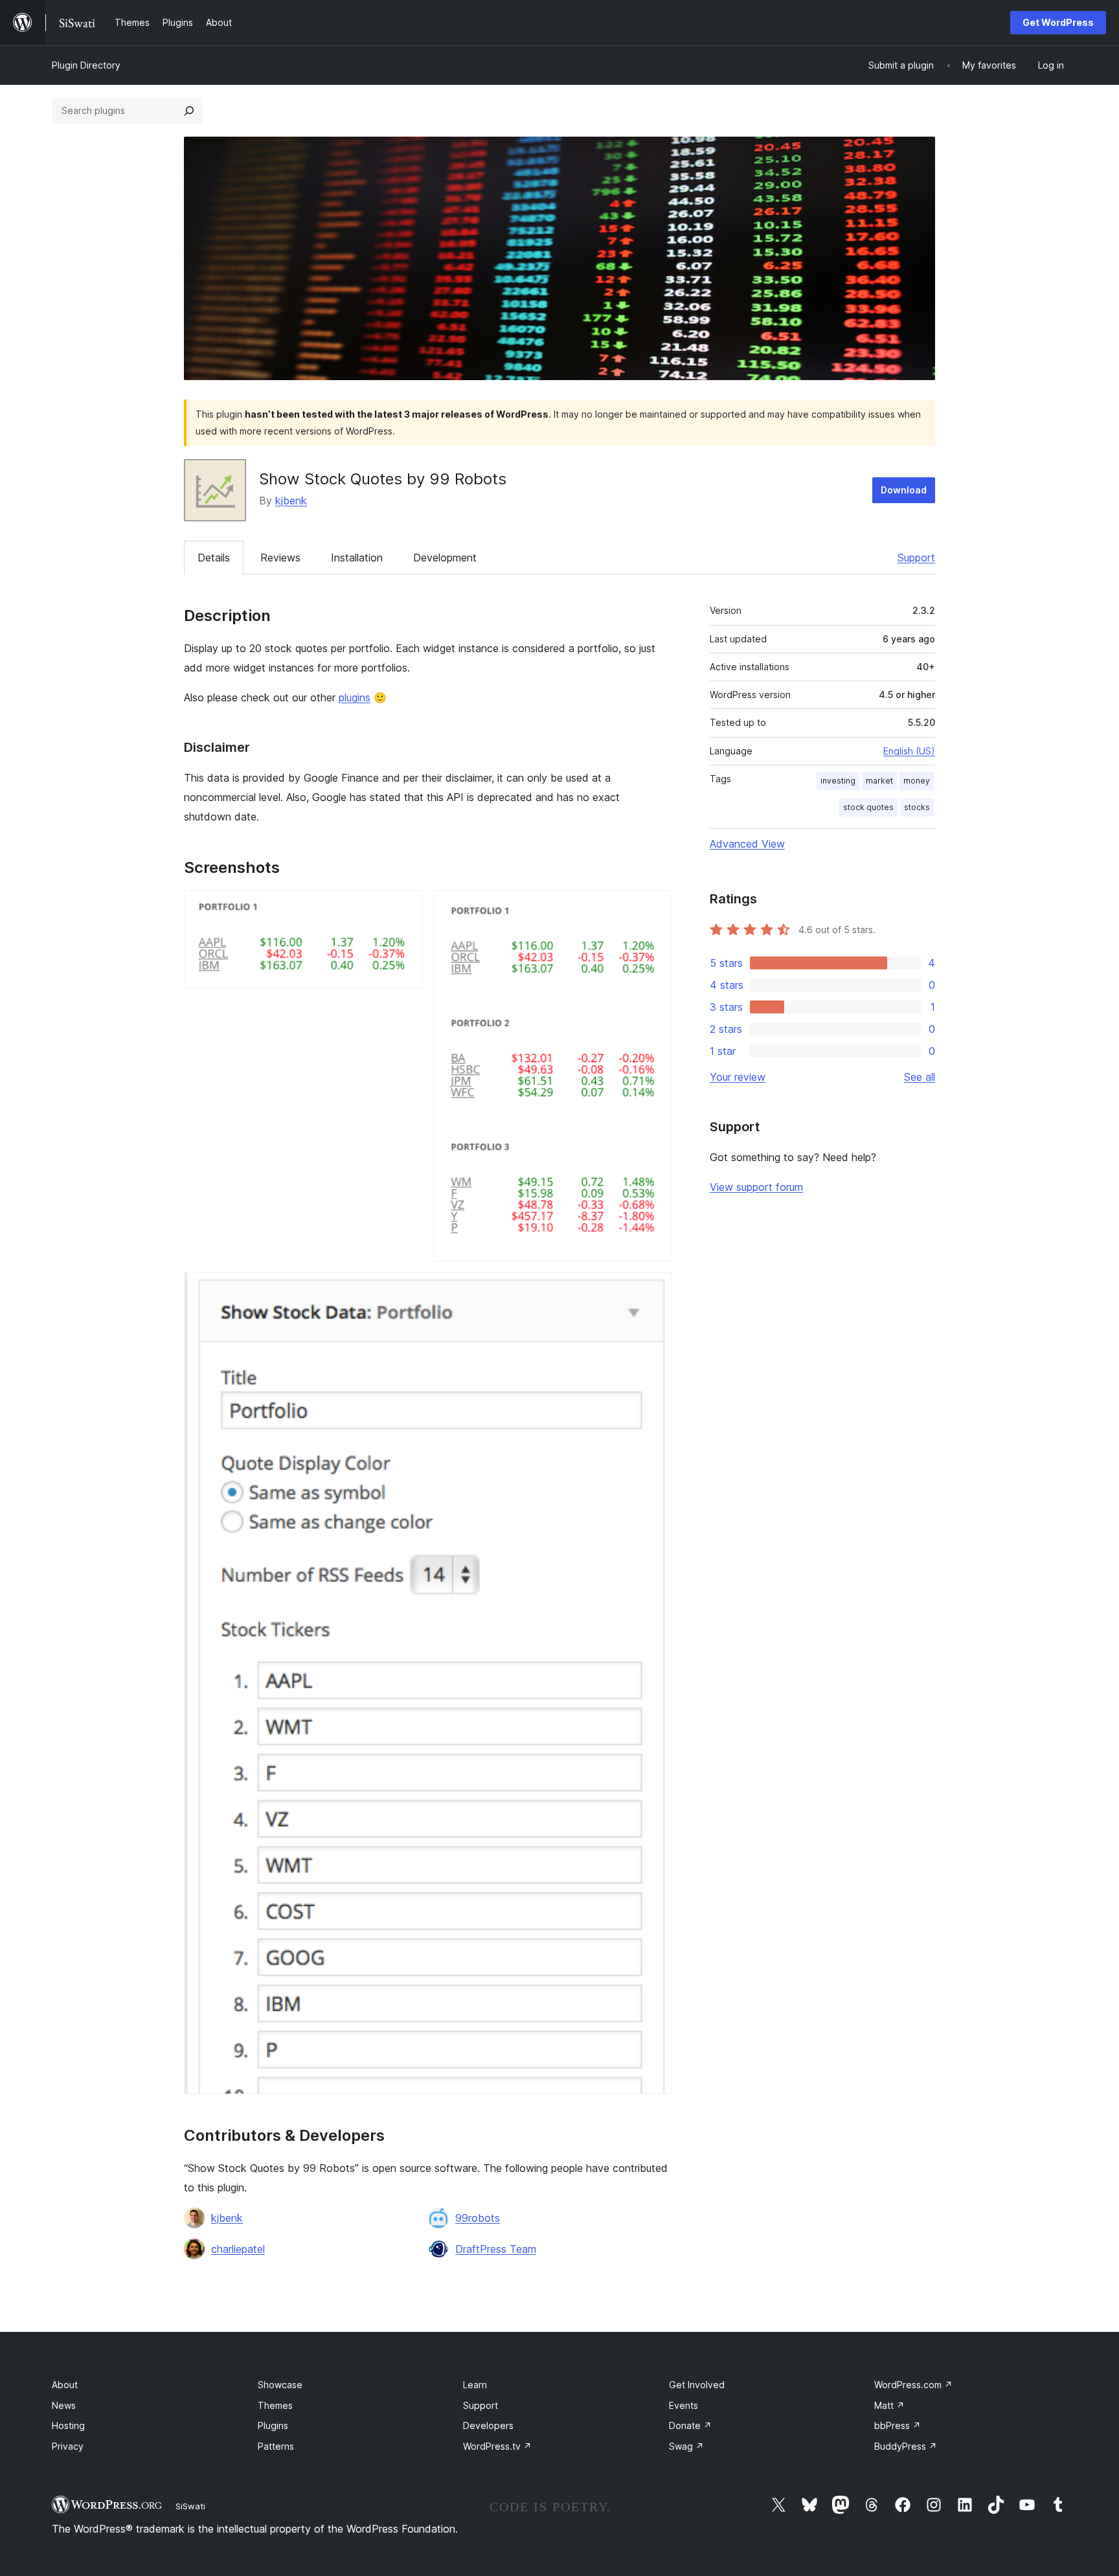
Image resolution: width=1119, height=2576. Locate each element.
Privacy (68, 2446)
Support (916, 558)
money (917, 781)
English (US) (909, 751)
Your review (738, 1077)
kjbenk (291, 501)
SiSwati (190, 2506)
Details (214, 558)
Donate (690, 2425)
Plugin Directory (86, 65)
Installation (357, 558)
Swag (686, 2446)
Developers (488, 2425)
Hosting (68, 2425)
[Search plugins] (189, 111)
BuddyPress (906, 2446)
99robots (478, 2218)
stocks (917, 807)
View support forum (756, 1187)
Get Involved (697, 2385)
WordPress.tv (497, 2446)
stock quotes (868, 807)
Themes (275, 2405)
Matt (889, 2405)
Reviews (280, 558)
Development (445, 558)
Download (904, 490)
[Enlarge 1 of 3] (405, 908)
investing (838, 781)
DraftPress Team (496, 2249)
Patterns (276, 2446)
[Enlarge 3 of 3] (655, 1289)
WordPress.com (913, 2385)
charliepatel (238, 2249)
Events (684, 2405)
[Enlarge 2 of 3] (655, 908)
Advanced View (747, 844)
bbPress (898, 2425)
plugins (355, 697)
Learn (475, 2385)
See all (920, 1077)
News (64, 2405)
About (65, 2385)
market (879, 781)
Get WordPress (1058, 22)
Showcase (280, 2385)
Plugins (273, 2425)
